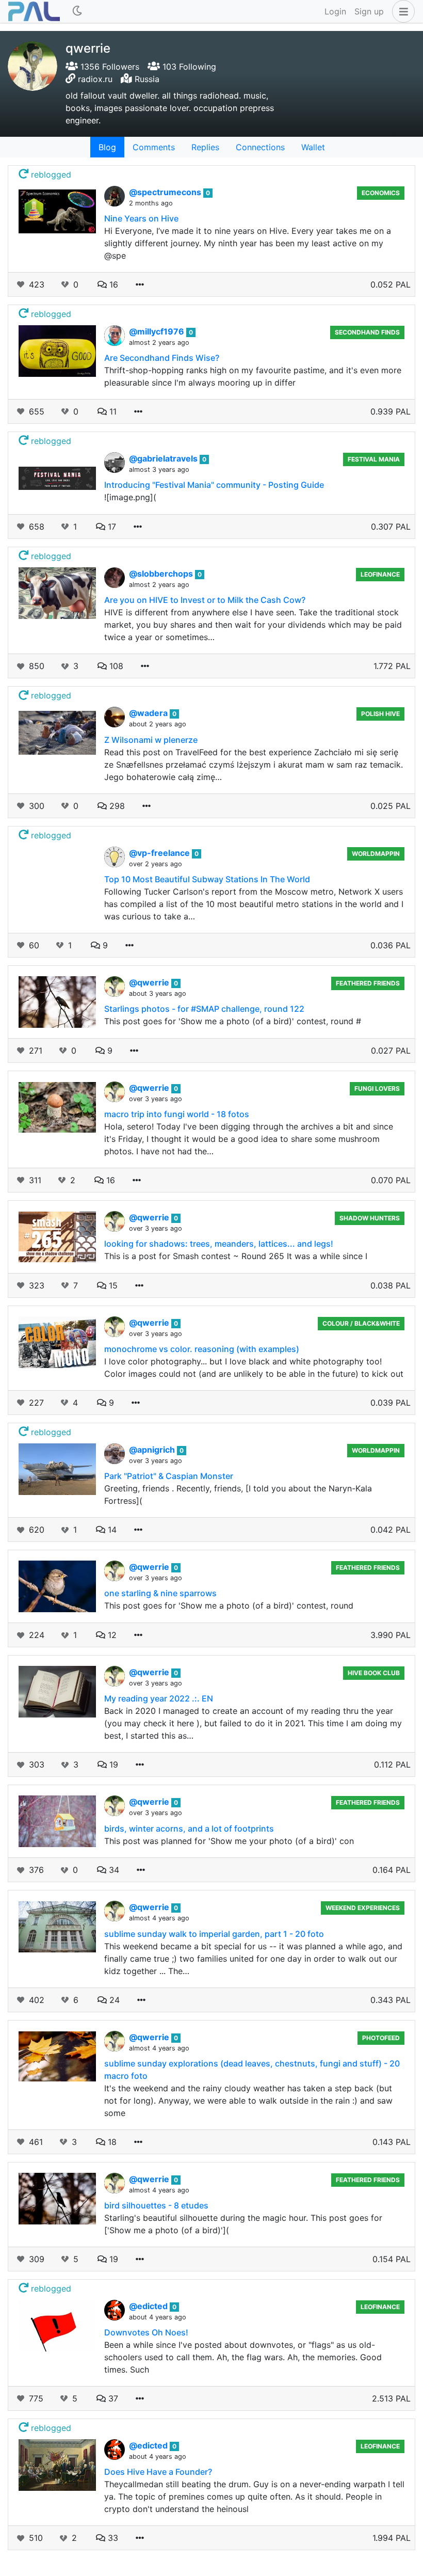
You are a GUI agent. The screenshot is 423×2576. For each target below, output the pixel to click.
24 (113, 2000)
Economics (381, 193)
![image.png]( (130, 497)
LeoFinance (380, 574)
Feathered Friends (368, 983)
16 (112, 284)
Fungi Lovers (377, 1088)
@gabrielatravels (164, 458)
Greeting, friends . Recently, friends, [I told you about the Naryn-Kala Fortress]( (238, 1494)
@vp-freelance (160, 853)
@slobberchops (162, 574)
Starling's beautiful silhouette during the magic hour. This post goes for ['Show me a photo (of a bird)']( (243, 2224)
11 (112, 411)
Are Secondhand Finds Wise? (162, 358)
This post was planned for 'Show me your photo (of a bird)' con (229, 1841)
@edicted (149, 2306)
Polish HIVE (380, 714)
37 (112, 2398)
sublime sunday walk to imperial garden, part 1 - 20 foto (214, 1934)
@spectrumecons (166, 192)
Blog (107, 147)
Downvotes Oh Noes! (146, 2332)
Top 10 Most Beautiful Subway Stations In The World (207, 879)
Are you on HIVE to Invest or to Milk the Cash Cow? (205, 600)
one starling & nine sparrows (160, 1593)
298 (116, 806)
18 (111, 2142)
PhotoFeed (381, 2038)
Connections (260, 147)
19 (112, 1764)
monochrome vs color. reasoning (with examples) (202, 1349)
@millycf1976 (158, 331)
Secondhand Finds (367, 332)
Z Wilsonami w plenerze (151, 740)
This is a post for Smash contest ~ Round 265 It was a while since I (236, 1256)
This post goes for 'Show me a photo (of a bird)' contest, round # (233, 1021)
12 (111, 1635)
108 (115, 666)
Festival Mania (374, 459)
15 (112, 1285)
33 (112, 2538)
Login (335, 11)
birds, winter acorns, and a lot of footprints (189, 1828)
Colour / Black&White (361, 1323)
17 (111, 527)
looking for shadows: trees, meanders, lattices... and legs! (219, 1244)
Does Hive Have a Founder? (158, 2472)
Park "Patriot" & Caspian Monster (169, 1476)
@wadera (149, 713)
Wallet (313, 147)
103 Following (188, 67)
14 (111, 1530)
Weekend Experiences (363, 1908)
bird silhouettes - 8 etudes (156, 2205)
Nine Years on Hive (141, 218)
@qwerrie (150, 982)
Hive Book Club (374, 1673)
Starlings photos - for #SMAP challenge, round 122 (204, 1009)
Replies (205, 147)
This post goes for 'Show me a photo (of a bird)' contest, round (229, 1605)
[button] (401, 11)
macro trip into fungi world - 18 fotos (177, 1114)
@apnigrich (153, 1450)
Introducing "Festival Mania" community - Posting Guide (214, 485)
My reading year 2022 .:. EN (159, 1698)
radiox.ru (95, 79)
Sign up (369, 11)
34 (113, 1870)
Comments (154, 147)
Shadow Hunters (370, 1218)
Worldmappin (376, 854)
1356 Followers (109, 67)
